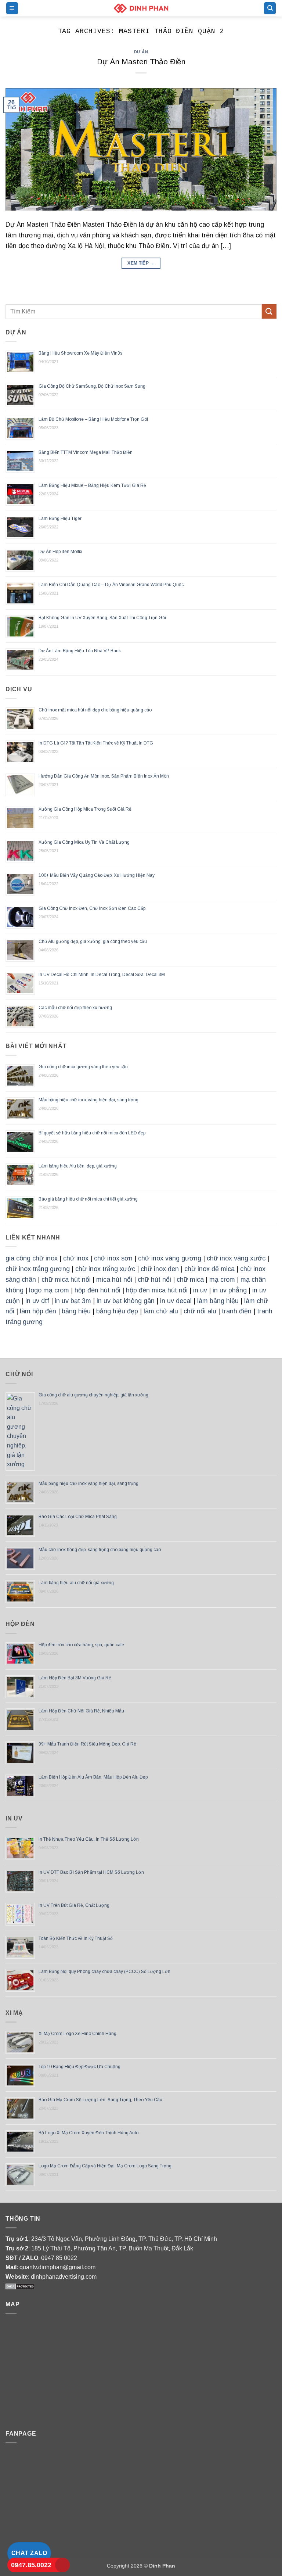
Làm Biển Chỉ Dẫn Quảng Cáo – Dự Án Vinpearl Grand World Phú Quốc (111, 585)
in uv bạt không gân (126, 1301)
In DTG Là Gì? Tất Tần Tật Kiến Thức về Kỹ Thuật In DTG (96, 743)
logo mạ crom (49, 1290)
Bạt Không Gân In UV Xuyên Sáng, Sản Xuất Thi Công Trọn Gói (102, 618)
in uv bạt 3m (73, 1301)
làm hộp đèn (38, 1311)
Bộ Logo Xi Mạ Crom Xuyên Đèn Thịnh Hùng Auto (88, 2133)
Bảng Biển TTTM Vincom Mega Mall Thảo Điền (86, 452)
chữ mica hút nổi (66, 1280)
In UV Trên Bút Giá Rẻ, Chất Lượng (74, 1905)
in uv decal (176, 1301)
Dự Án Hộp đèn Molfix (60, 552)
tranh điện (237, 1311)
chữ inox (76, 1258)
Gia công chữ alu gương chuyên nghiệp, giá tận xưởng (93, 1395)
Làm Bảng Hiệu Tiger (60, 519)
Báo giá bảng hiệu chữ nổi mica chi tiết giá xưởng (88, 1199)
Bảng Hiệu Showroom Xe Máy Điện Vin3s (80, 353)
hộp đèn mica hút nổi (157, 1290)
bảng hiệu (76, 1311)
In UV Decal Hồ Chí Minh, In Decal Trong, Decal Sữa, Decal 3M (102, 975)
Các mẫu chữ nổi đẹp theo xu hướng (75, 1008)
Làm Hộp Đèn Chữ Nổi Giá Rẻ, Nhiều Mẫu (81, 1711)
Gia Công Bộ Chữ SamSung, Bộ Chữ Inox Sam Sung (92, 386)
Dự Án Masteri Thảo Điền (141, 62)
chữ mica (190, 1280)
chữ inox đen (160, 1269)
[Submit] (269, 311)
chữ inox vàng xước (236, 1258)
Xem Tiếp (141, 263)
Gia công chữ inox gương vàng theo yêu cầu (83, 1067)
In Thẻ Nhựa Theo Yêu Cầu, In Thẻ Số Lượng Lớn (89, 1839)
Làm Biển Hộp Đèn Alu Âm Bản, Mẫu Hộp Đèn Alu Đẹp (93, 1777)
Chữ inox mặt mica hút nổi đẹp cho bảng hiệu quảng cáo (95, 710)
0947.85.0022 (31, 2565)
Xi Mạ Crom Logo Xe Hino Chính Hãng (77, 2034)
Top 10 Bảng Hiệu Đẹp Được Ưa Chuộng (79, 2067)
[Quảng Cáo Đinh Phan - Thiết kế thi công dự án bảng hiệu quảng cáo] (141, 8)
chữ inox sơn (113, 1258)
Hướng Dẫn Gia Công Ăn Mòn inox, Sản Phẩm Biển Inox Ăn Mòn (104, 776)
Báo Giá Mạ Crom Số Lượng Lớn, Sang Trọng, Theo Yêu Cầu (100, 2100)
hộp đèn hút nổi (97, 1290)
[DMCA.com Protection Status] (20, 2286)
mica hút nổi (114, 1280)
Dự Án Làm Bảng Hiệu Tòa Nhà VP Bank (80, 651)
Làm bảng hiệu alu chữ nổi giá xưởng (77, 1583)
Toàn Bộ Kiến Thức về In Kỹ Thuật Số (76, 1938)
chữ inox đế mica (209, 1269)
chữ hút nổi (154, 1280)
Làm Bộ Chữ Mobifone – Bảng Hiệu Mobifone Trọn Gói (93, 419)
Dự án (141, 52)
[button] (12, 8)
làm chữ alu (161, 1311)
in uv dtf (37, 1301)
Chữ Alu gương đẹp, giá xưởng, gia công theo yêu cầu (93, 941)
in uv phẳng (230, 1290)
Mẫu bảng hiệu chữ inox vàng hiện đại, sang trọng (88, 1100)
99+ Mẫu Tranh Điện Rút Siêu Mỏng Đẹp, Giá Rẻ (87, 1744)
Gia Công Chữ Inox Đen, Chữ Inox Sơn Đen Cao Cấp (92, 908)
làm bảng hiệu (218, 1301)
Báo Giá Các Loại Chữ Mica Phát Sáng (78, 1517)
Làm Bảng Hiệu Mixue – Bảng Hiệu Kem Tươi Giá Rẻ (92, 485)
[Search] (270, 8)
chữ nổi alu (200, 1311)
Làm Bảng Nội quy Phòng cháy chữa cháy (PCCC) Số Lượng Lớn (104, 1972)
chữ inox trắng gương (38, 1269)
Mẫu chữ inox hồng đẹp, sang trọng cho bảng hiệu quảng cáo (100, 1550)
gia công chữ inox (32, 1258)
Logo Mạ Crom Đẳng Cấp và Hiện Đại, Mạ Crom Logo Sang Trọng (105, 2166)
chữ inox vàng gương (170, 1258)
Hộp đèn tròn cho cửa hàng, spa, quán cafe (81, 1645)
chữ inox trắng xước (105, 1269)
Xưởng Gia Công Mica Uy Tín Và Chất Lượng (84, 842)
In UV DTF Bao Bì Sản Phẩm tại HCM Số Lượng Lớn (91, 1872)
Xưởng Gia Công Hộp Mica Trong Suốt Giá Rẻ (85, 809)
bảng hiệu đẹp (117, 1311)
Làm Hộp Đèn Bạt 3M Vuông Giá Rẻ (75, 1678)
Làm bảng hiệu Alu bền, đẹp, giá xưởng (78, 1166)
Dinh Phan (162, 2566)
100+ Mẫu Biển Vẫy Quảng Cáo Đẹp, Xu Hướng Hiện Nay (97, 875)
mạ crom (222, 1280)
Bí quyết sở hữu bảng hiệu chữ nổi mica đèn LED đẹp (92, 1133)
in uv (200, 1290)
